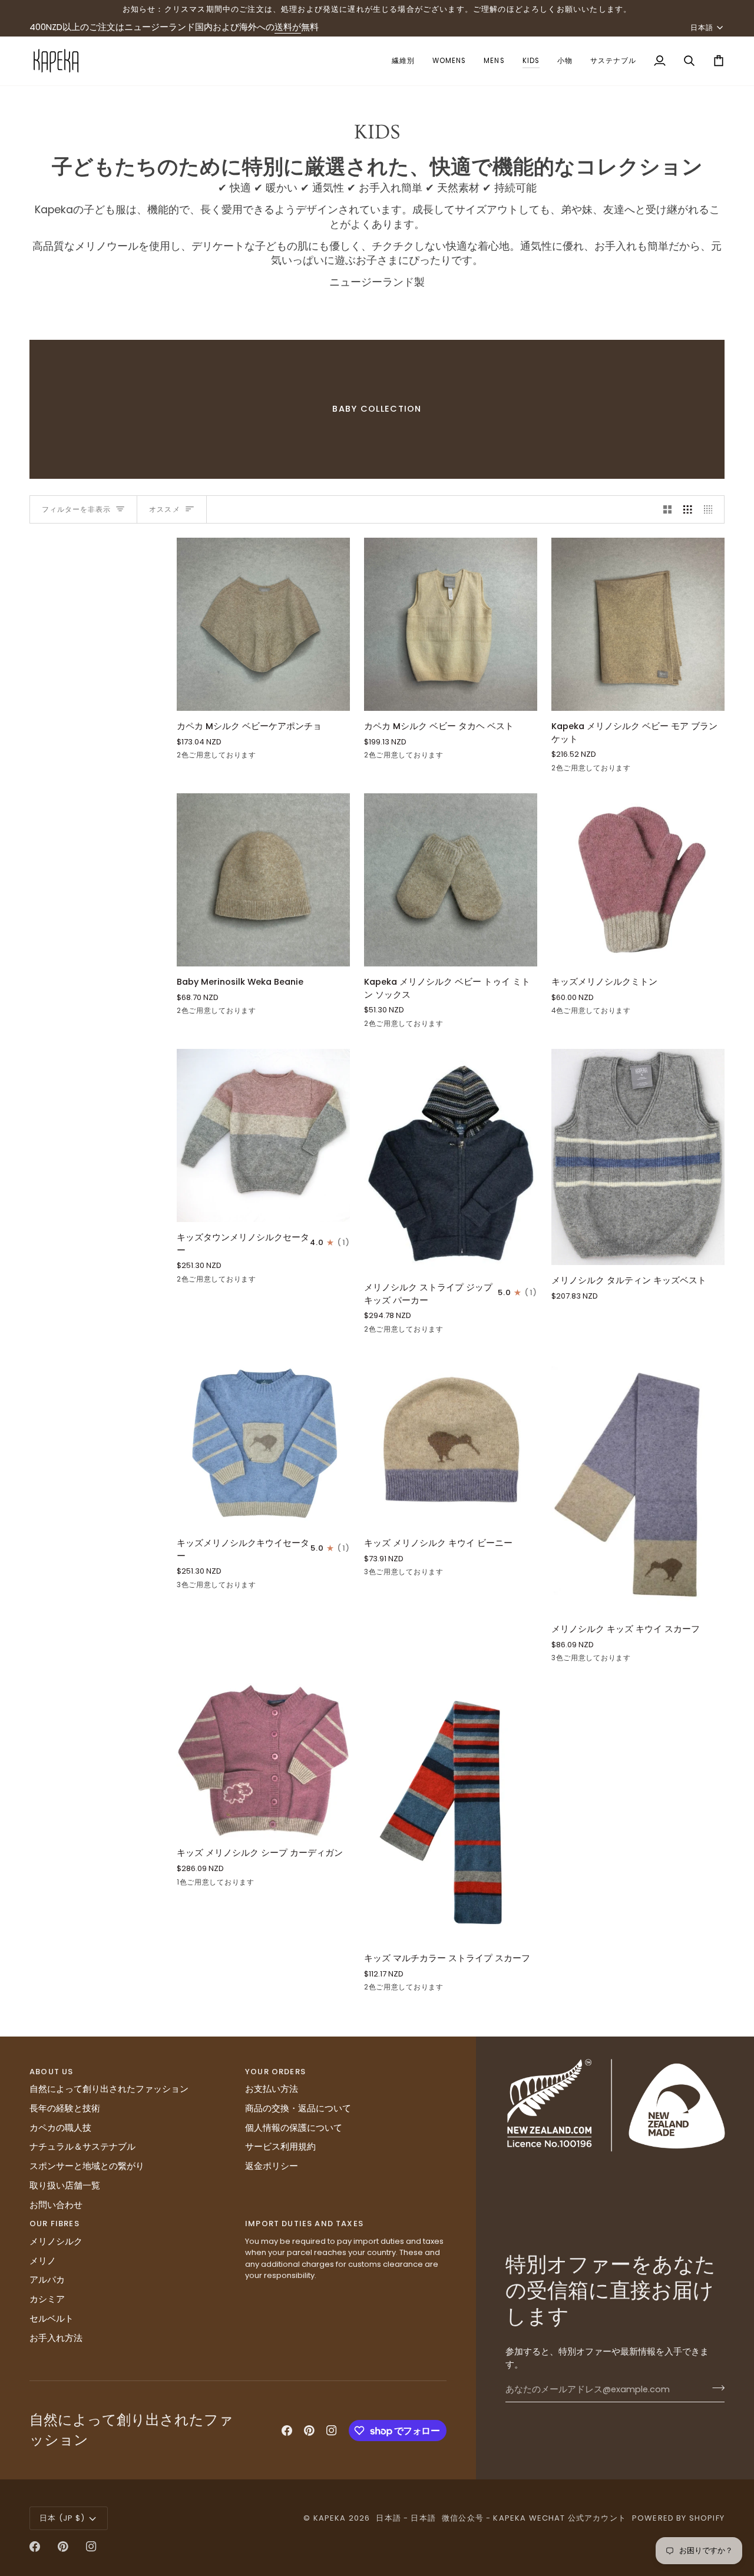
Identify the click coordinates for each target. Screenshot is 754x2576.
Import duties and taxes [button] (304, 2224)
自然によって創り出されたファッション (109, 2089)
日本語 (702, 27)
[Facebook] (287, 2431)
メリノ (43, 2261)
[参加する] (715, 2388)
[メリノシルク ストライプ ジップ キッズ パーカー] (451, 1160)
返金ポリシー (272, 2166)
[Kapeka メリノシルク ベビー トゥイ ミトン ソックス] (451, 880)
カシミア (47, 2299)
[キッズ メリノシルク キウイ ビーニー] (451, 1441)
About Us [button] (51, 2072)
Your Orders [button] (275, 2072)
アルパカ (47, 2280)
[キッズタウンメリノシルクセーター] (263, 1135)
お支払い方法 (272, 2089)
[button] (403, 61)
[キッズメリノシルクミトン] (638, 880)
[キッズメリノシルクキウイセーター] (263, 1441)
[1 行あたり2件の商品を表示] (668, 509)
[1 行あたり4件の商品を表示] (711, 509)
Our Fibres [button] (54, 2224)
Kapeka (330, 2518)
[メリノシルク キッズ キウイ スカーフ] (638, 1484)
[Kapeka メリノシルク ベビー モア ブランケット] (638, 624)
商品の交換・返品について (298, 2108)
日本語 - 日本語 (406, 2518)
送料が (288, 27)
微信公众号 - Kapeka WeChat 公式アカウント (534, 2518)
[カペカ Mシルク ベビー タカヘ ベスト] (451, 624)
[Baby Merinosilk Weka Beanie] (263, 880)
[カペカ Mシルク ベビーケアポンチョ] (263, 624)
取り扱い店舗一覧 (65, 2186)
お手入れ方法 (56, 2338)
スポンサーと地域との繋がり (87, 2166)
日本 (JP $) (62, 2518)
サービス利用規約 (280, 2147)
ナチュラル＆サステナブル (82, 2147)
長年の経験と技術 (65, 2108)
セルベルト (52, 2319)
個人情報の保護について (294, 2128)
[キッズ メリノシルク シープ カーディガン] (263, 1760)
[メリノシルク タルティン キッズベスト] (638, 1157)
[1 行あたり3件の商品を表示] (688, 509)
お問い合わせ (56, 2205)
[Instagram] (332, 2431)
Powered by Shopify (678, 2518)
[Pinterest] (309, 2431)
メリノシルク (56, 2241)
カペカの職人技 (60, 2128)
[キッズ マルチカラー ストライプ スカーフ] (451, 1813)
